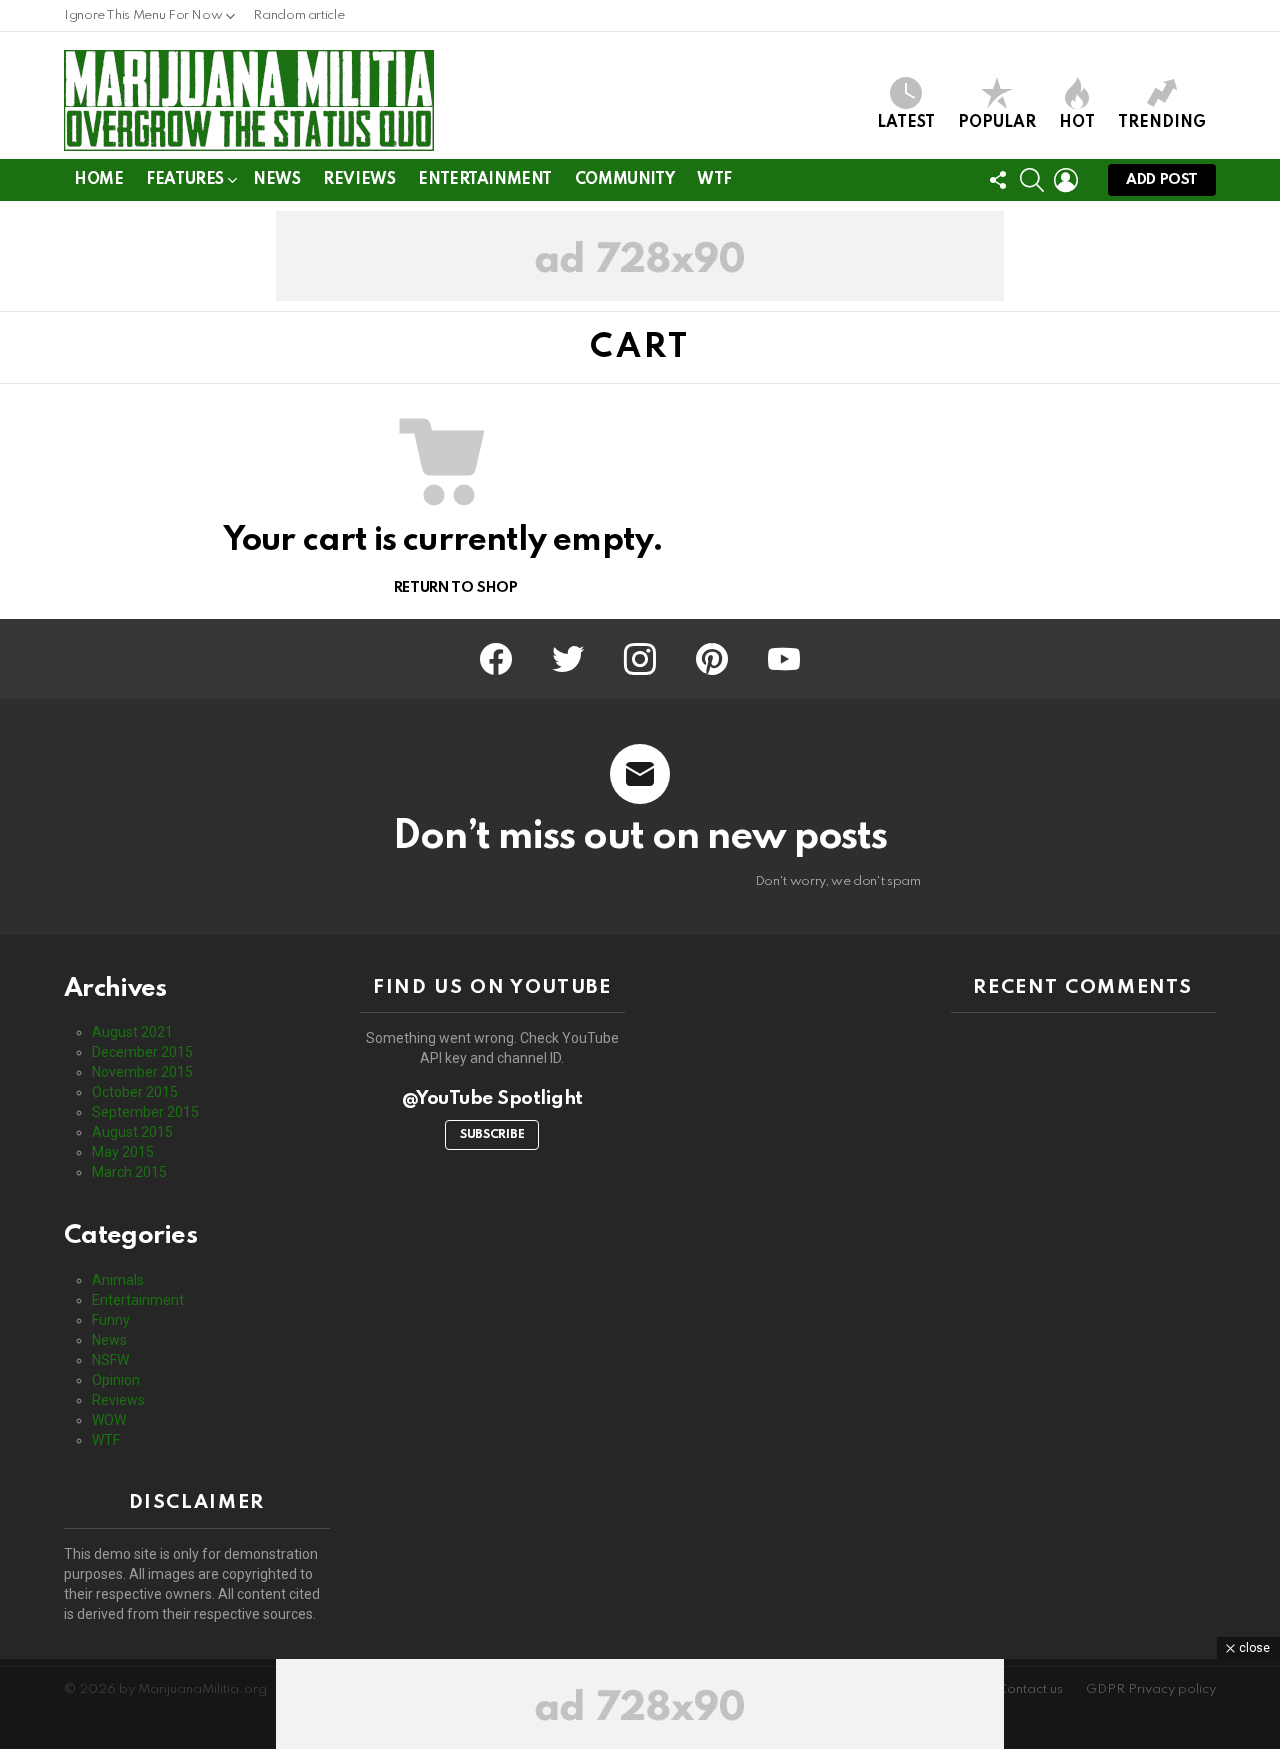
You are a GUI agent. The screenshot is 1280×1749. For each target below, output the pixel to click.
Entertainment (485, 180)
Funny (111, 1320)
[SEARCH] (1032, 180)
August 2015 (132, 1132)
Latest (906, 123)
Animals (118, 1280)
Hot (1077, 123)
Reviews (359, 180)
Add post (1162, 180)
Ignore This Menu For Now (143, 15)
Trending (1162, 123)
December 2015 (142, 1052)
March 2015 (129, 1172)
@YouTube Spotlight (492, 1098)
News (276, 180)
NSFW (110, 1360)
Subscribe (492, 1135)
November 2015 (142, 1072)
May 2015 (123, 1152)
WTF (714, 180)
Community (624, 180)
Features (185, 180)
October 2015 (135, 1092)
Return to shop (453, 588)
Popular (997, 123)
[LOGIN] (1066, 180)
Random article (298, 15)
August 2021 (132, 1032)
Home (98, 180)
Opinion (116, 1380)
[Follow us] (998, 180)
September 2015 (145, 1112)
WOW (109, 1420)
